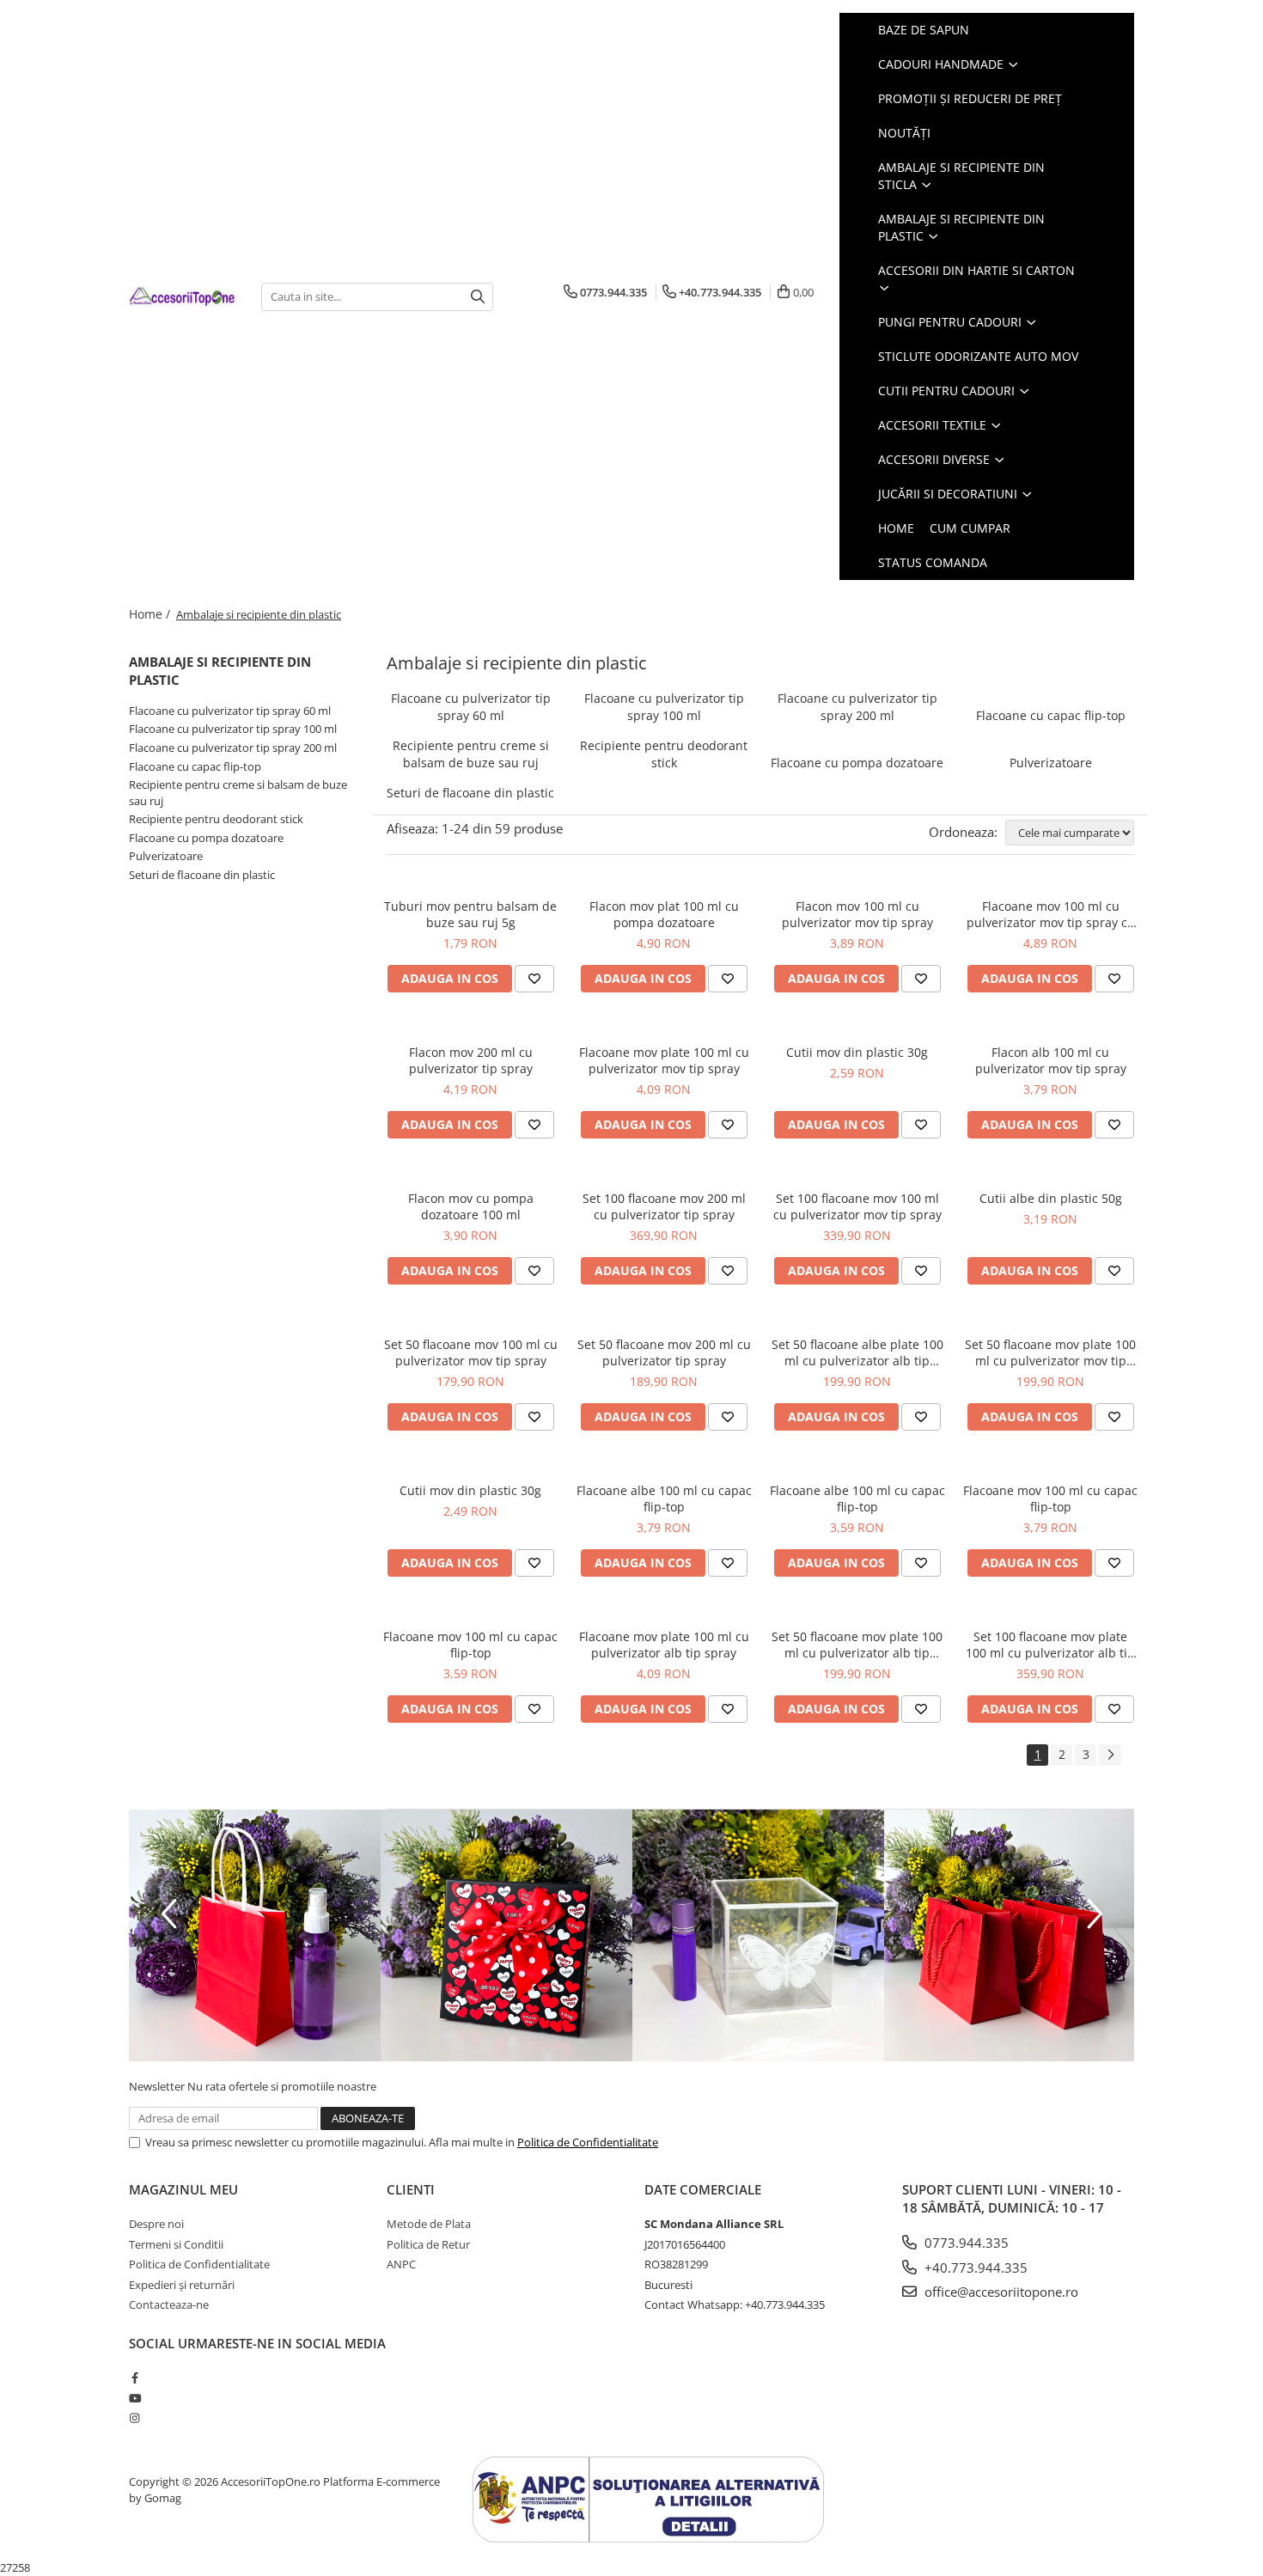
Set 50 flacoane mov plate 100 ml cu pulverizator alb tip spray (857, 1645)
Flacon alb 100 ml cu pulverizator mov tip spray (1051, 1060)
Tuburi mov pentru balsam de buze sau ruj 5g (470, 914)
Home (896, 528)
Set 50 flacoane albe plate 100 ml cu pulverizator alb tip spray (857, 1352)
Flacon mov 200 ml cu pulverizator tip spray (471, 1060)
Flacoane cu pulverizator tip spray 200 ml (233, 748)
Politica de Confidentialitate (588, 2142)
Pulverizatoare (166, 856)
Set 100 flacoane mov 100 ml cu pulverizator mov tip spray (857, 1206)
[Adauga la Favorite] (534, 979)
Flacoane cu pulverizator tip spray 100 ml (233, 729)
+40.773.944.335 (974, 2268)
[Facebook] (134, 2378)
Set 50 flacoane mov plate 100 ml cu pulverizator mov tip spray (1050, 1352)
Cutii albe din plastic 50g (1051, 1198)
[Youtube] (134, 2398)
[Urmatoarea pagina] (1110, 1755)
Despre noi (156, 2224)
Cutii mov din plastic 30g (857, 1052)
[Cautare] (478, 297)
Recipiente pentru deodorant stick (216, 819)
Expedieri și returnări (182, 2285)
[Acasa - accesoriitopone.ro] (182, 297)
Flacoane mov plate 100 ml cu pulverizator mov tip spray (664, 1060)
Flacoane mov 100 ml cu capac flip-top (1050, 1499)
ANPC (401, 2264)
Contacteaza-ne (169, 2304)
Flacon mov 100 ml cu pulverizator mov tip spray (857, 914)
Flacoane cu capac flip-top (195, 766)
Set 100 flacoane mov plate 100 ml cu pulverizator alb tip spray (1050, 1645)
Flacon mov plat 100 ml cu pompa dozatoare (664, 914)
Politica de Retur (428, 2244)
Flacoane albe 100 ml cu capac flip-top (664, 1499)
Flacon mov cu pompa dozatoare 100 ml (471, 1206)
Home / (151, 614)
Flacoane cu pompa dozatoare (206, 838)
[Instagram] (134, 2418)
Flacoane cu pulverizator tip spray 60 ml (230, 711)
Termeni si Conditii (176, 2244)
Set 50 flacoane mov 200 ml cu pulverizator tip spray (664, 1352)
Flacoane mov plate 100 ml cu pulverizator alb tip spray (664, 1645)
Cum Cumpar (970, 528)
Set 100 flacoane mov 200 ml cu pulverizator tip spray (664, 1206)
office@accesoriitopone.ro (1000, 2292)
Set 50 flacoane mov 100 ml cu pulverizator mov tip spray (471, 1352)
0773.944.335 (965, 2243)
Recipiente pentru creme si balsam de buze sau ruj (471, 754)
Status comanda (933, 562)
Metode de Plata (429, 2224)
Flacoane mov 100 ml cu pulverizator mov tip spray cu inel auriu (1051, 914)
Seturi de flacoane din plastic (202, 875)
